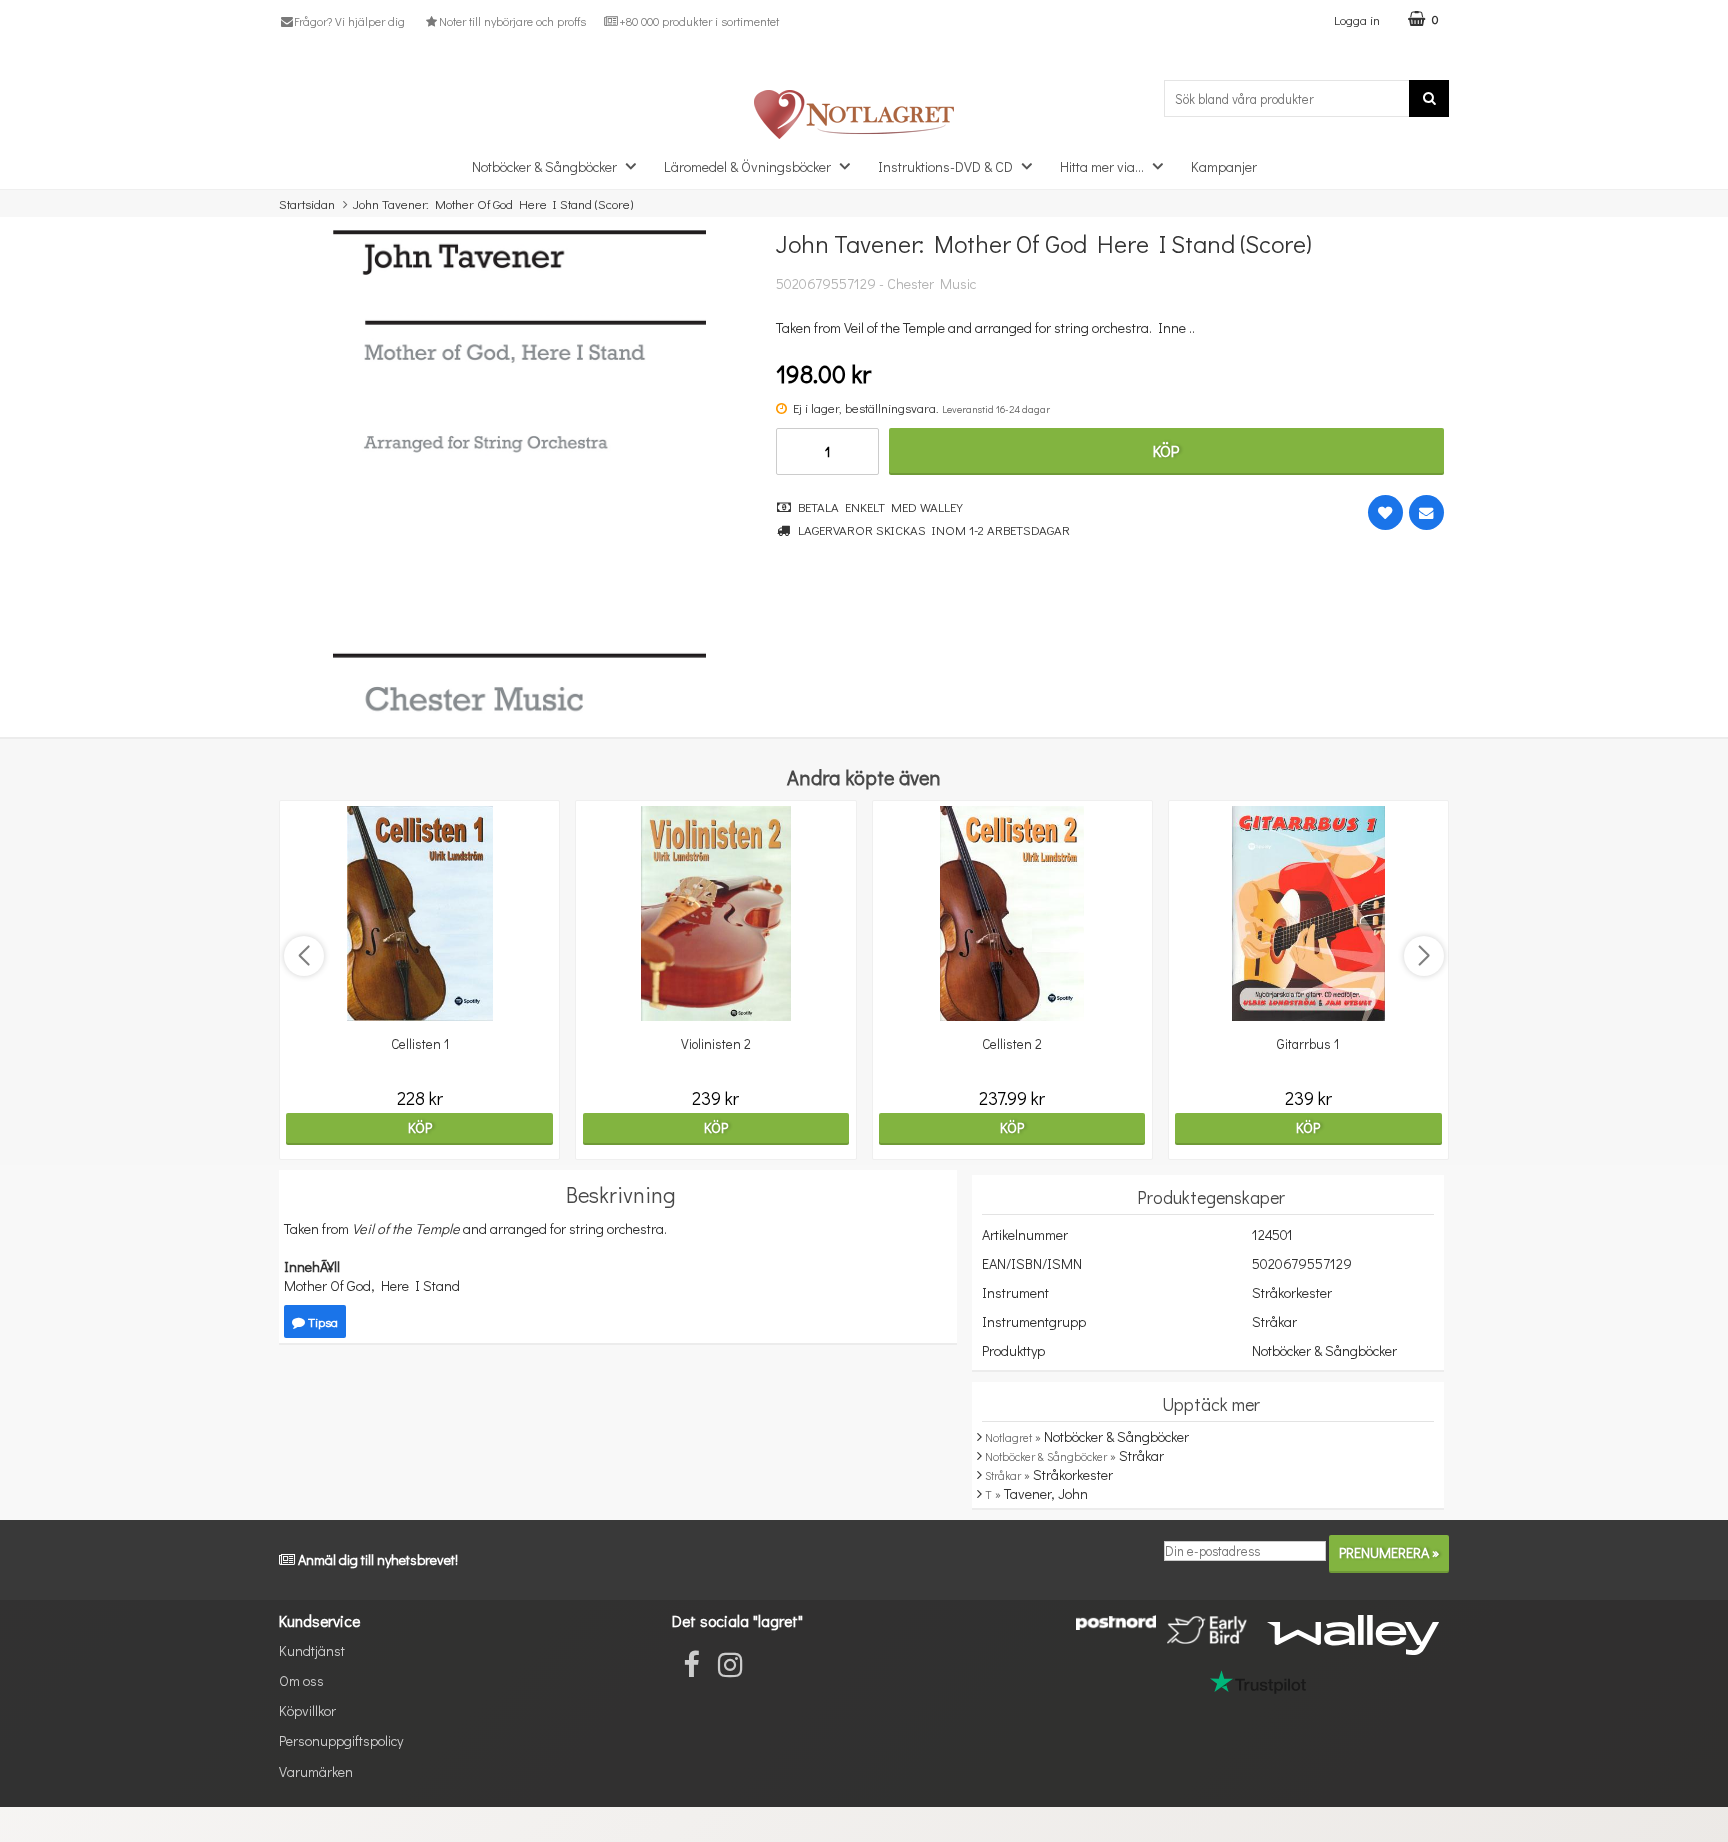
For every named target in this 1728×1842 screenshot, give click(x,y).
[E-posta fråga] (1426, 512)
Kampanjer (1224, 166)
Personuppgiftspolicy (341, 1740)
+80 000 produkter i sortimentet (699, 21)
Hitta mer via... (1102, 166)
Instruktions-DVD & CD (945, 166)
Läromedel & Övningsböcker (747, 166)
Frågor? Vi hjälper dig (349, 21)
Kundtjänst (312, 1650)
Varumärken (316, 1771)
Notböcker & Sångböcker (544, 166)
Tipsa (321, 1321)
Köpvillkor (307, 1710)
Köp (1166, 450)
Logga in (1357, 19)
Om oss (301, 1680)
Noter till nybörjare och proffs (512, 21)
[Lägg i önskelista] (1385, 512)
